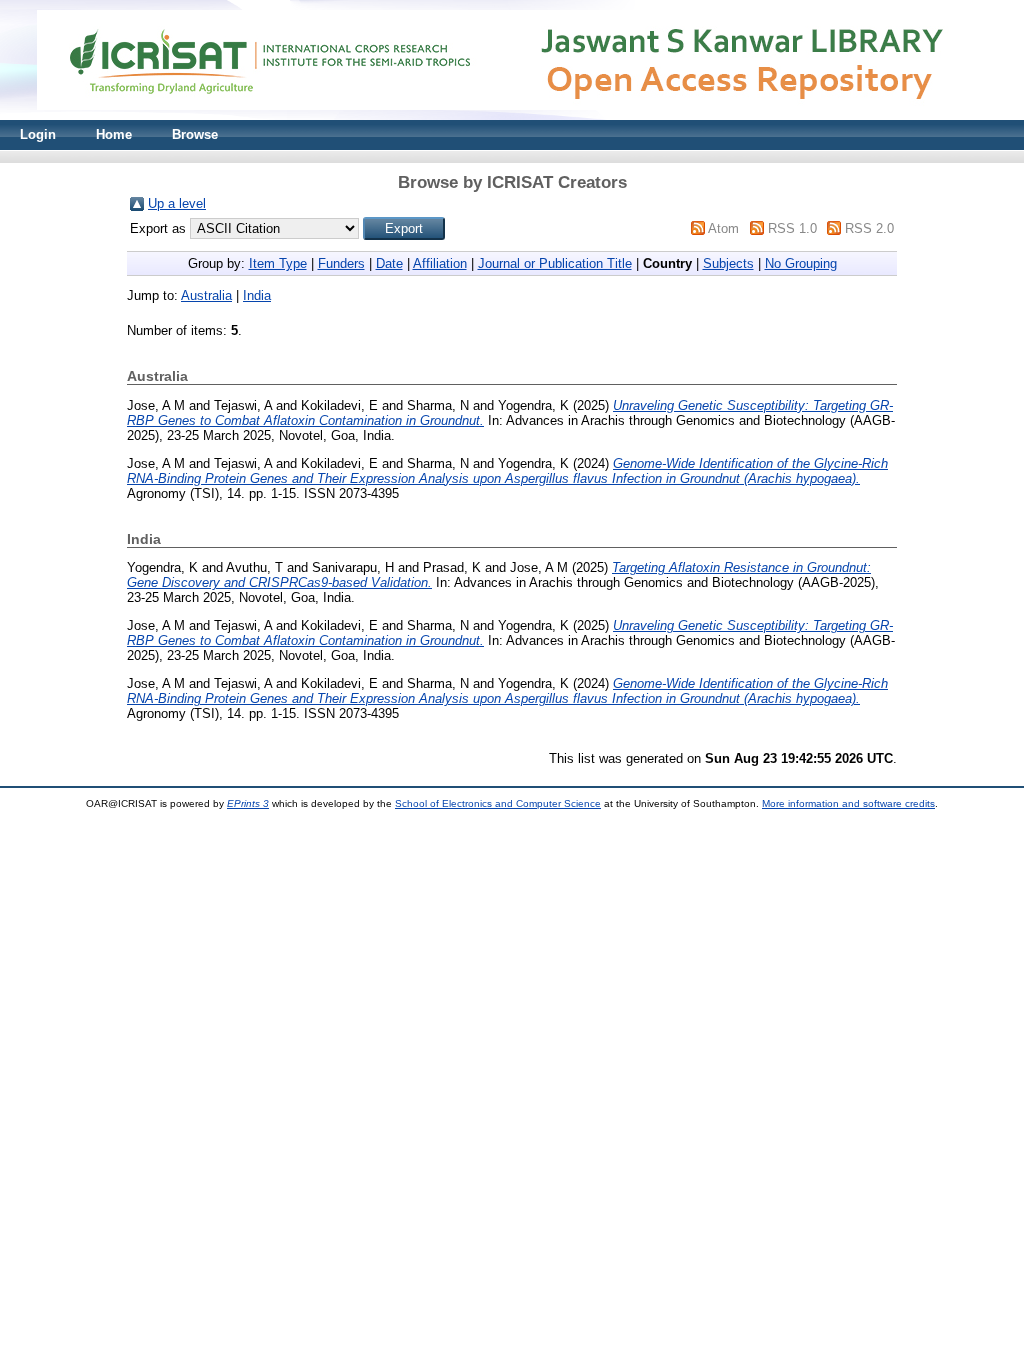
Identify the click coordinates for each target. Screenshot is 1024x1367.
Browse (195, 134)
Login (38, 134)
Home (114, 134)
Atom (723, 228)
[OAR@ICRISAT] (512, 115)
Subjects (728, 263)
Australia (206, 295)
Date (389, 263)
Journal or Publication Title (555, 263)
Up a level (177, 203)
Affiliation (440, 263)
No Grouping (801, 263)
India (257, 295)
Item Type (278, 263)
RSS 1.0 (792, 228)
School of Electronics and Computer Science (498, 803)
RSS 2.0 (869, 228)
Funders (341, 263)
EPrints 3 (248, 803)
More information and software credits (848, 803)
